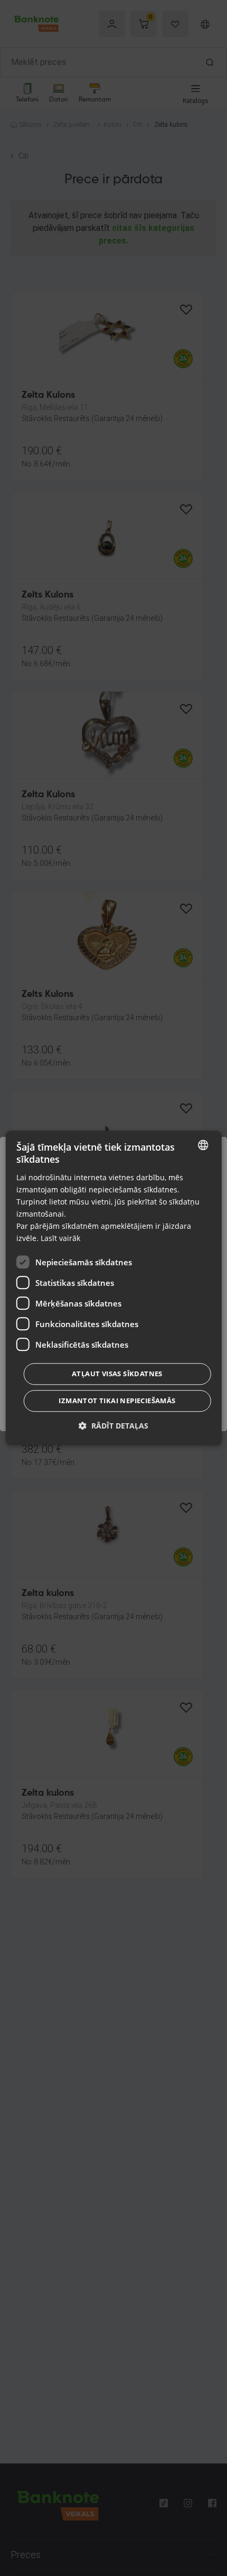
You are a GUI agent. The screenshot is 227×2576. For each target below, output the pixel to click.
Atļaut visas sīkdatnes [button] (117, 1374)
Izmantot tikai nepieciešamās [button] (117, 1401)
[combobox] (203, 1145)
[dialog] (114, 1288)
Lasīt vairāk (60, 1239)
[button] (113, 1426)
